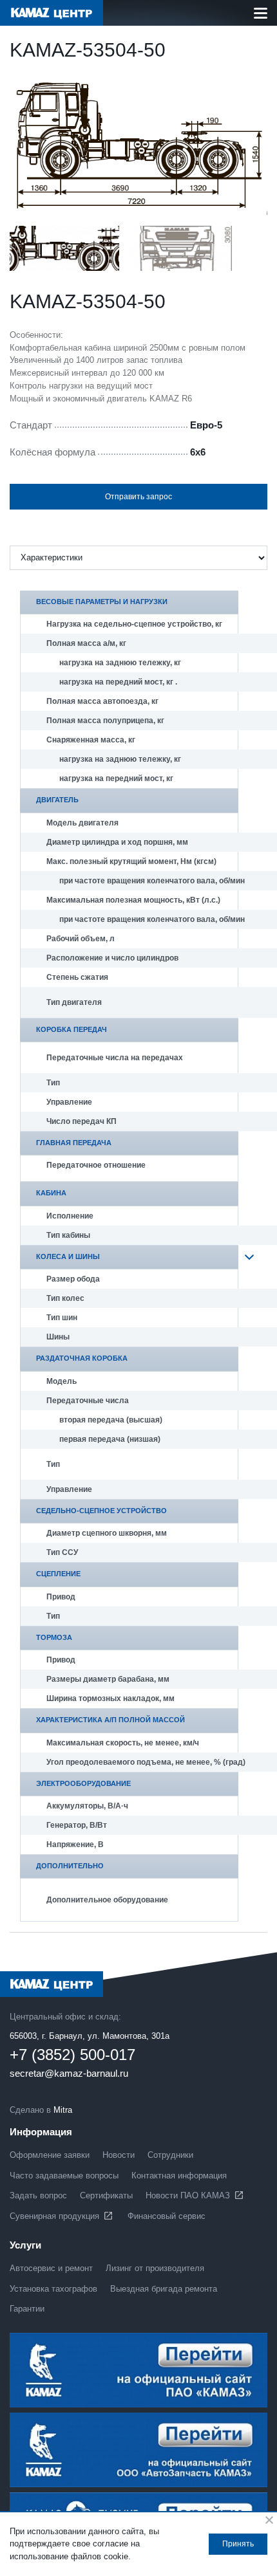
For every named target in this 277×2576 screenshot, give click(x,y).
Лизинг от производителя (155, 2268)
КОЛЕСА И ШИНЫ (68, 1256)
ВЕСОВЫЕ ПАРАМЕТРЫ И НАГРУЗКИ (102, 602)
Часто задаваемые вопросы (64, 2176)
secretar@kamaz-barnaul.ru (69, 2074)
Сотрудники (170, 2155)
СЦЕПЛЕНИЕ (58, 1574)
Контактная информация (179, 2176)
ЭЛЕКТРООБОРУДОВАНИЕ (83, 1783)
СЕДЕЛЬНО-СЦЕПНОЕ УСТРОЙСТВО (101, 1511)
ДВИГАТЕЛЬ (57, 800)
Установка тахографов (53, 2289)
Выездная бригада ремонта (164, 2289)
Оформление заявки (50, 2155)
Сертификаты (106, 2195)
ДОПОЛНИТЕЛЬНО (70, 1866)
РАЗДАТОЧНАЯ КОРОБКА (82, 1358)
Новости (119, 2155)
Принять (238, 2544)
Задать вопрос (38, 2195)
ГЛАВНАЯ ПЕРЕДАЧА (74, 1143)
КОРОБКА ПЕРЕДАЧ (72, 1029)
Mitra (63, 2110)
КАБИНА (51, 1193)
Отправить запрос (138, 497)
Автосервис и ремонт (51, 2268)
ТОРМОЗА (54, 1637)
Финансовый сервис (167, 2216)
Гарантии (27, 2309)
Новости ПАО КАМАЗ (188, 2195)
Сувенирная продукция (54, 2216)
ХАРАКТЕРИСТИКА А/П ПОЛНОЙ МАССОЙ (110, 1720)
